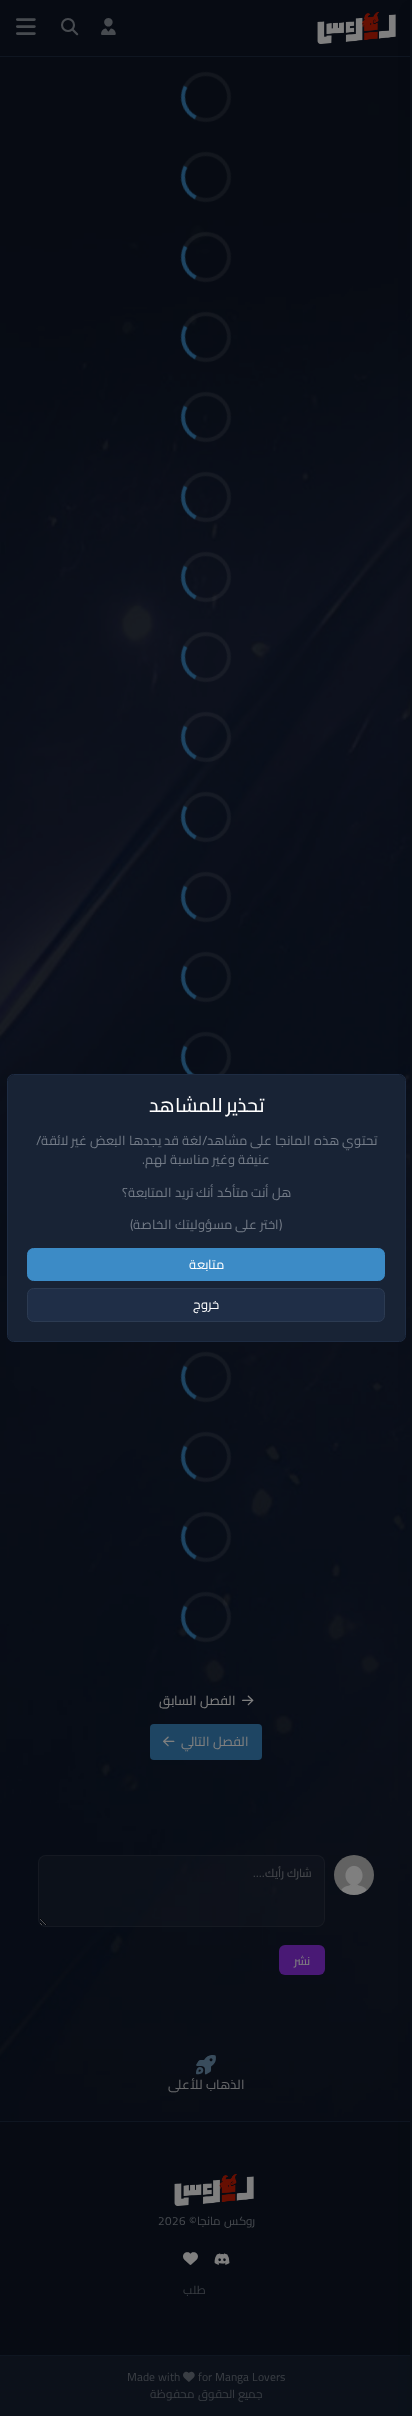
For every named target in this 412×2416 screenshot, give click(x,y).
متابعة (206, 1264)
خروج (206, 1304)
